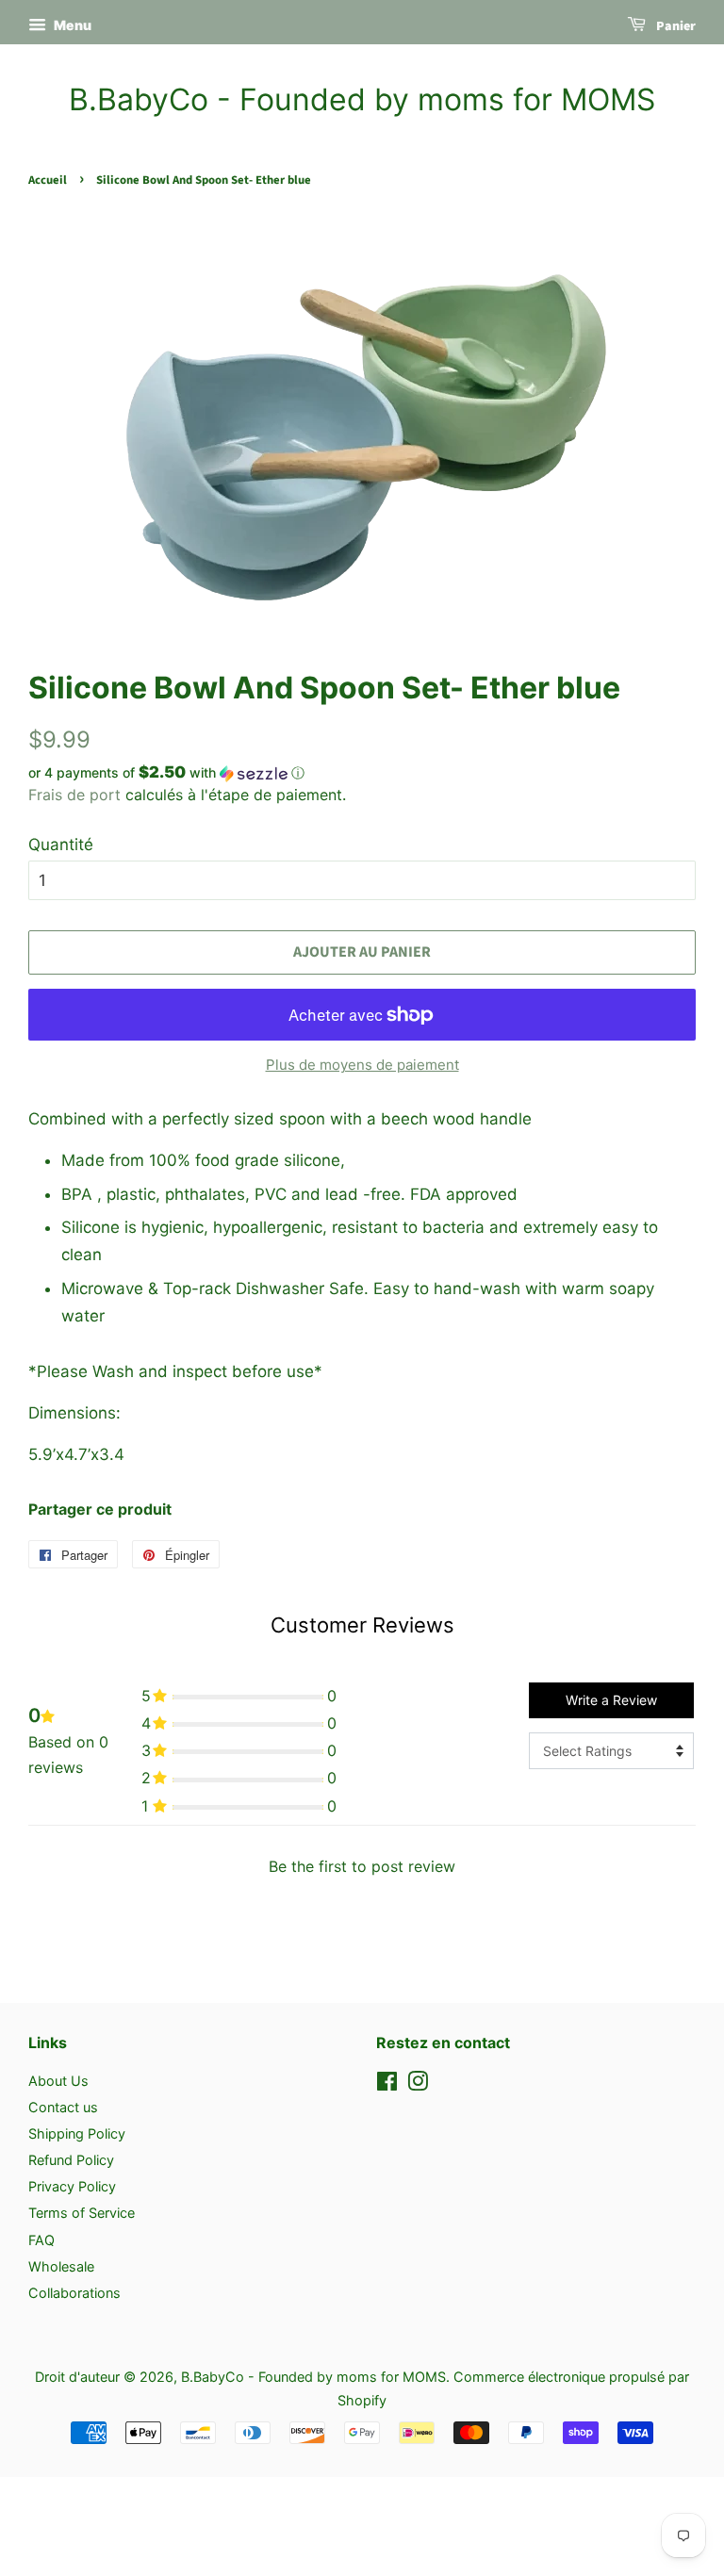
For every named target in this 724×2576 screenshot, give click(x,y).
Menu (71, 25)
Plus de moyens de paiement (362, 1065)
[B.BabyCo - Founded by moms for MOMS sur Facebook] (387, 2084)
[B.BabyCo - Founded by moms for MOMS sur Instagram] (418, 2084)
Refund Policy (71, 2160)
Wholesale (61, 2266)
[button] (362, 773)
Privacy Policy (72, 2186)
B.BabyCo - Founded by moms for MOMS (362, 100)
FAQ (41, 2240)
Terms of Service (82, 2213)
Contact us (63, 2107)
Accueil (48, 180)
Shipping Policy (77, 2133)
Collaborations (74, 2293)
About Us (58, 2081)
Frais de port (74, 795)
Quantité (61, 845)
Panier (675, 26)
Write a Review (611, 1700)
